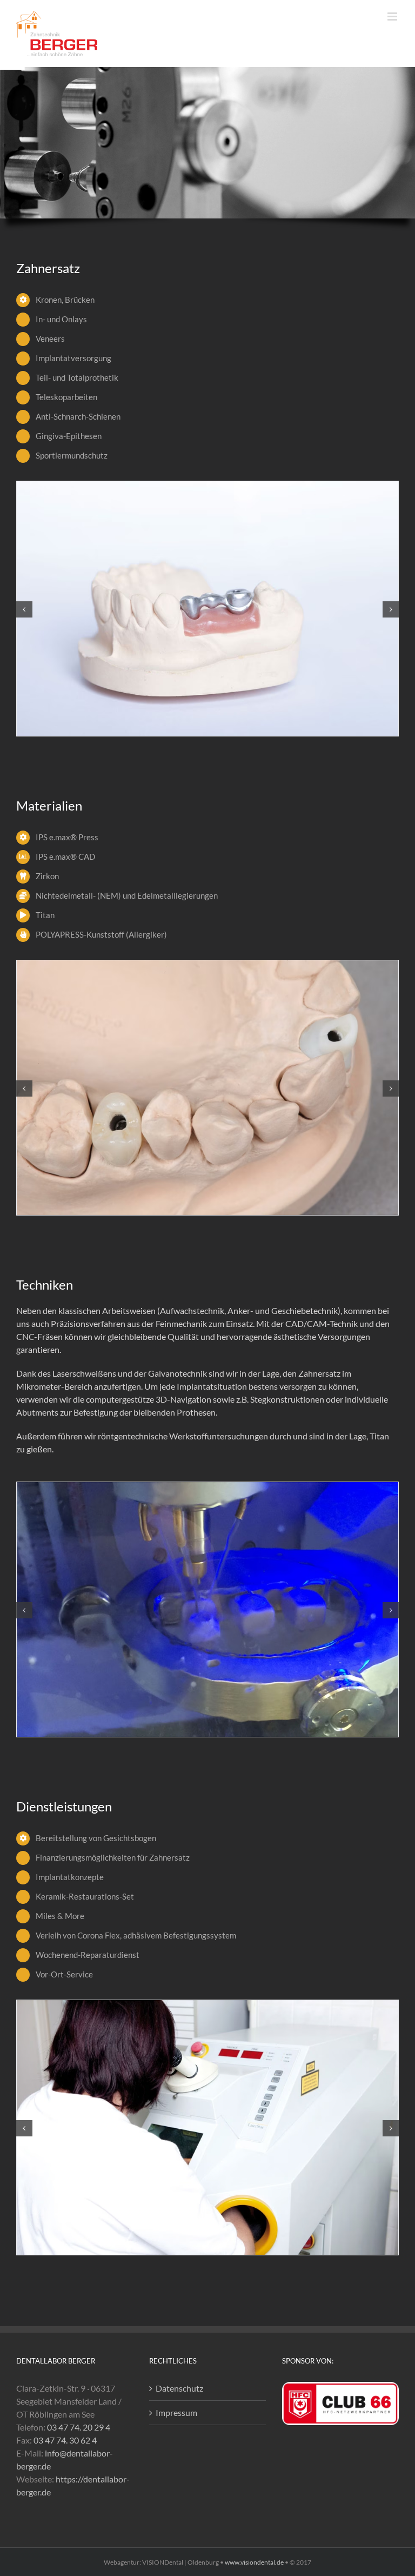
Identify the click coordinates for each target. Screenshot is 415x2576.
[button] (24, 609)
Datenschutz (179, 2388)
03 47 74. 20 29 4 (79, 2427)
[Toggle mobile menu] (393, 16)
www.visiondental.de (254, 2562)
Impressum (176, 2412)
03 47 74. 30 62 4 (65, 2440)
